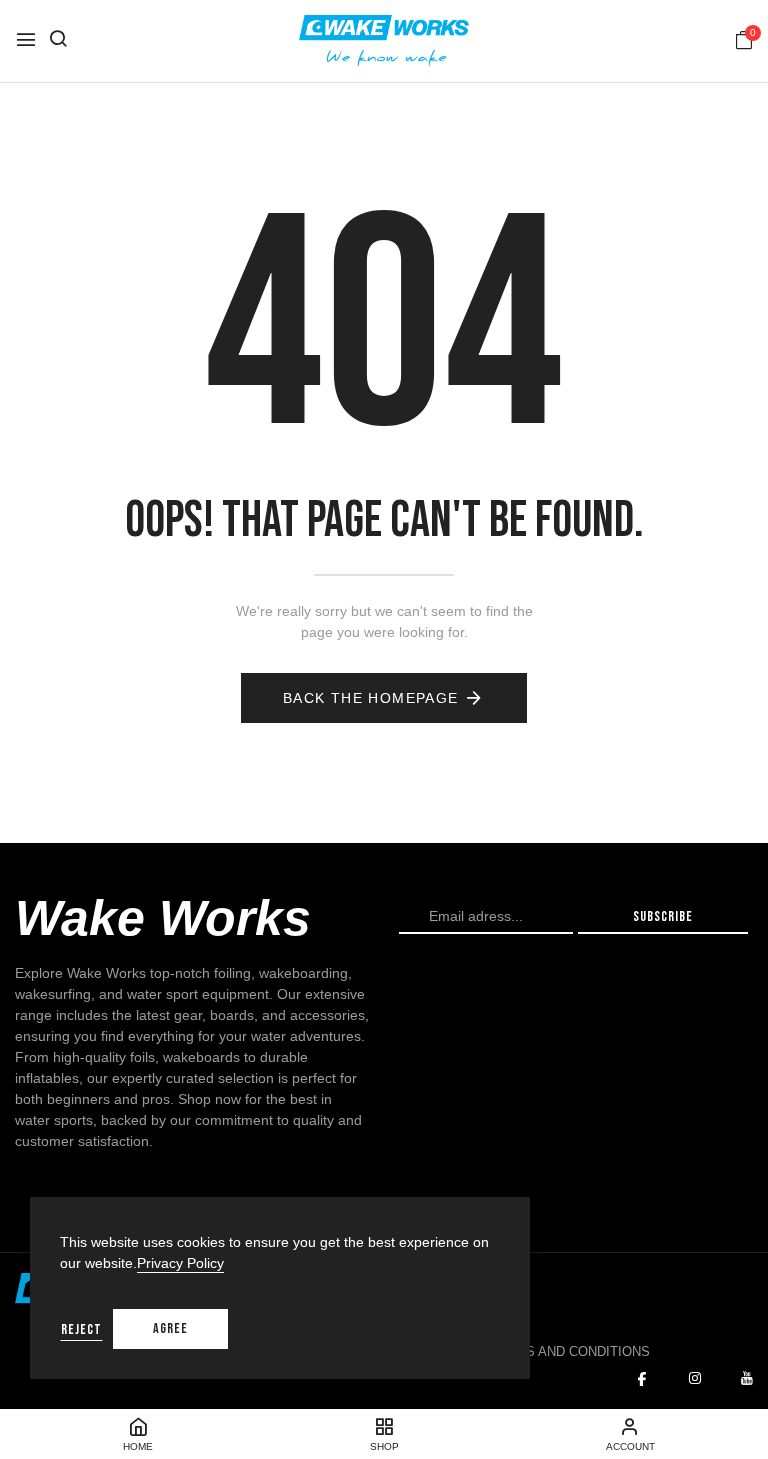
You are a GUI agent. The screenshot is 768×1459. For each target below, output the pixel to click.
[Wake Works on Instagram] (695, 1378)
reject (81, 1329)
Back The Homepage (371, 698)
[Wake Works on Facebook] (642, 1378)
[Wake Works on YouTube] (747, 1378)
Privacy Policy (180, 1263)
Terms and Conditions (569, 1351)
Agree (170, 1328)
